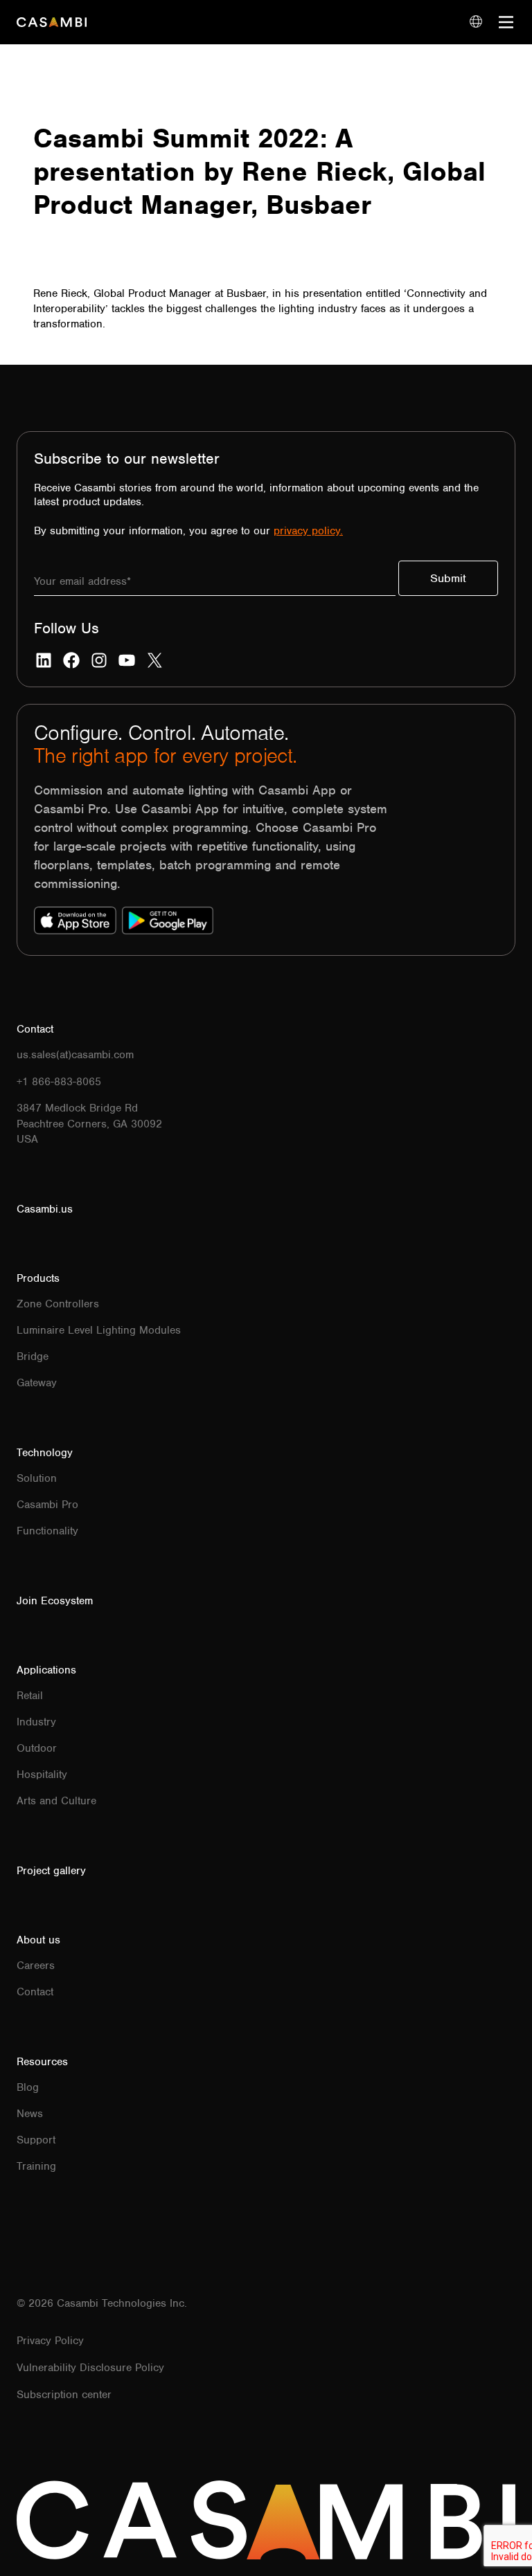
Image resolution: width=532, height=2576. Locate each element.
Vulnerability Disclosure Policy (90, 2368)
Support (36, 2140)
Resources (42, 2062)
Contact (35, 1992)
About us (38, 1940)
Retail (30, 1696)
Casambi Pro (47, 1505)
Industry (36, 1722)
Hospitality (42, 1775)
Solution (37, 1478)
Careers (36, 1966)
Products (38, 1278)
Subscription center (64, 2395)
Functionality (47, 1531)
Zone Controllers (58, 1304)
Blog (28, 2087)
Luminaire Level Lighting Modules (99, 1330)
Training (36, 2166)
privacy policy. (308, 531)
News (30, 2114)
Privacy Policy (50, 2341)
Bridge (33, 1357)
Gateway (37, 1383)
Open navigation (507, 22)
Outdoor (37, 1748)
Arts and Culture (56, 1801)
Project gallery (51, 1871)
